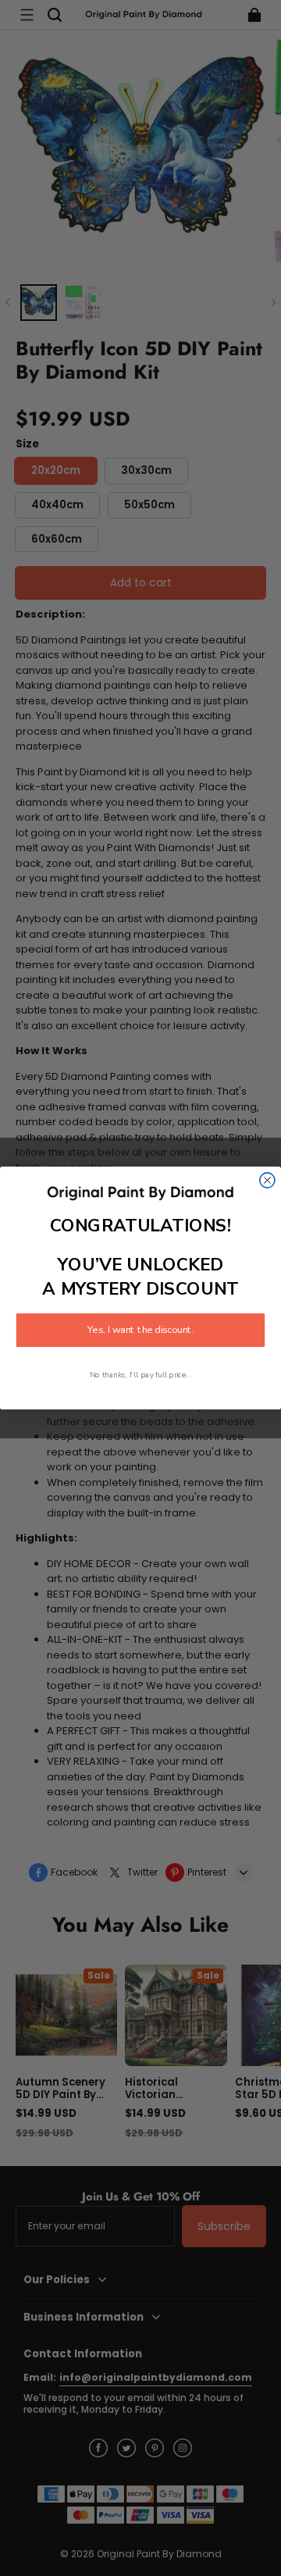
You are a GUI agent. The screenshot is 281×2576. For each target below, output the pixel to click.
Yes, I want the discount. (140, 1331)
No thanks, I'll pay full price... (140, 1375)
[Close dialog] (267, 1180)
